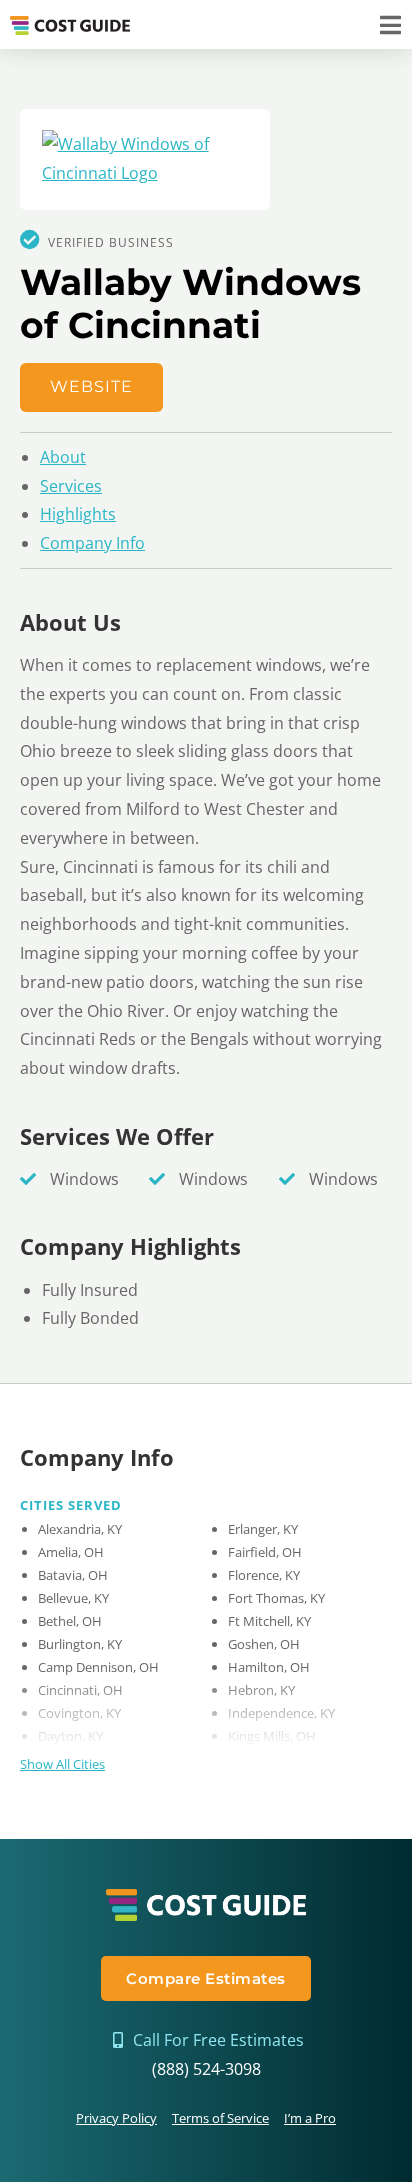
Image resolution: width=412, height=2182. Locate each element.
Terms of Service (220, 2118)
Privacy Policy (116, 2118)
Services (71, 486)
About (63, 457)
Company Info (92, 543)
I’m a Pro (310, 2118)
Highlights (78, 514)
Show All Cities (62, 1764)
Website (91, 386)
